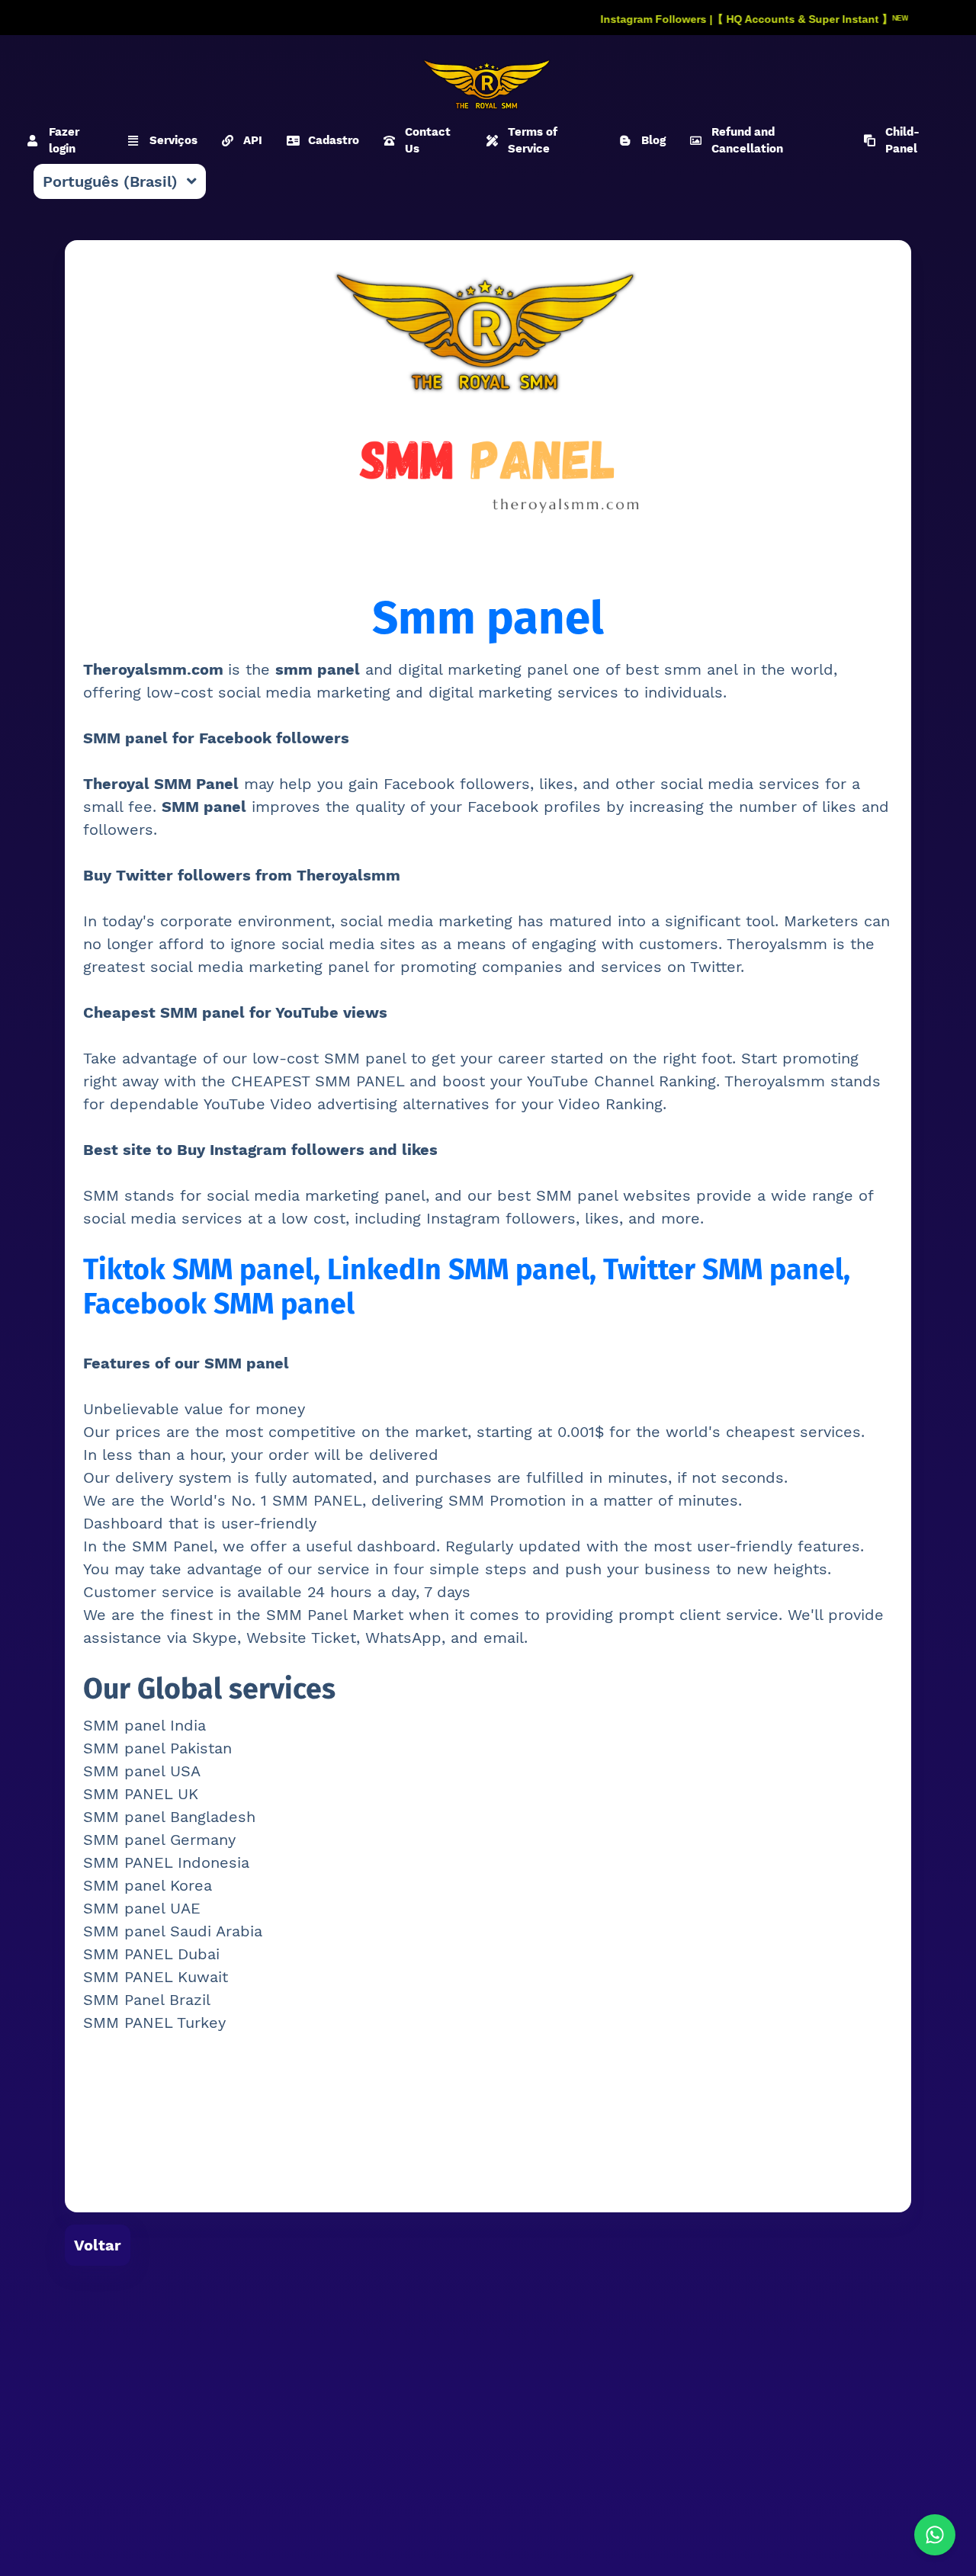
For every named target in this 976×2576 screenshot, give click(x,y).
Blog (653, 140)
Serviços (173, 140)
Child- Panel (902, 141)
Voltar (98, 2245)
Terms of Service (533, 141)
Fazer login (64, 141)
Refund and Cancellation (747, 141)
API (253, 140)
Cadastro (334, 140)
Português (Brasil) (110, 181)
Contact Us (428, 141)
